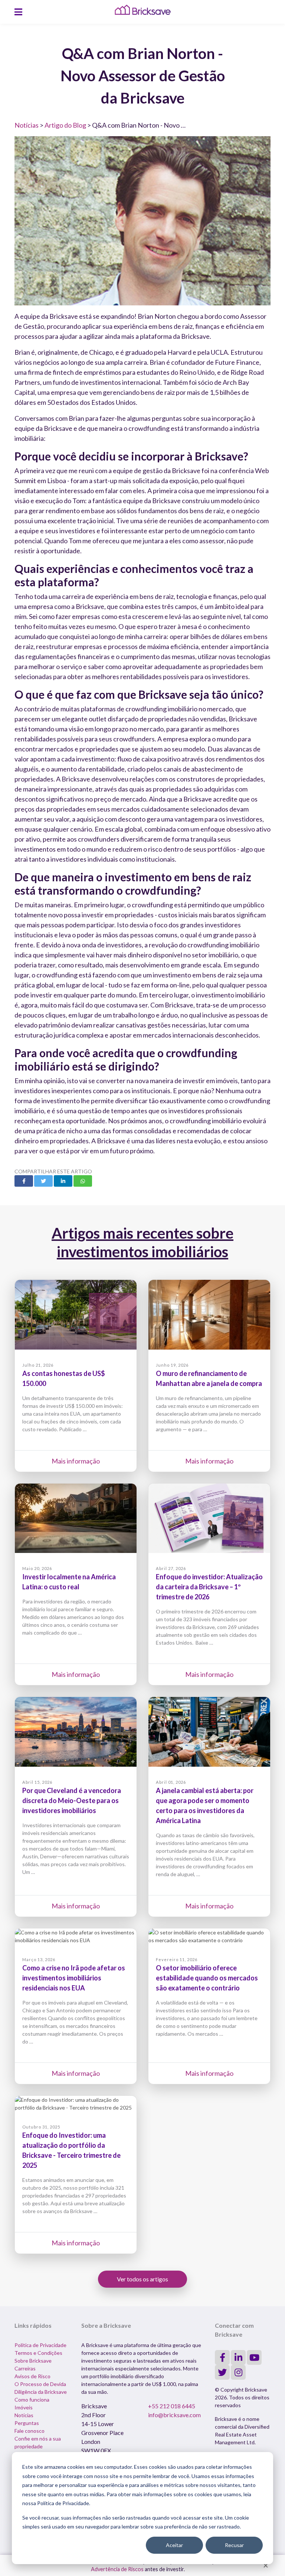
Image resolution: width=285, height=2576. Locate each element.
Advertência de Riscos (117, 2569)
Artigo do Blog (65, 125)
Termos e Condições (38, 2353)
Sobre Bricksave (33, 2361)
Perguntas (27, 2423)
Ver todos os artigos (142, 2279)
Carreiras (25, 2368)
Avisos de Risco (32, 2376)
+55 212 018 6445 (172, 2406)
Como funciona (32, 2400)
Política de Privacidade (40, 2345)
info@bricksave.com (174, 2415)
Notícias (27, 125)
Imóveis (24, 2407)
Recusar (234, 2545)
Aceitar (174, 2545)
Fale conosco (30, 2431)
